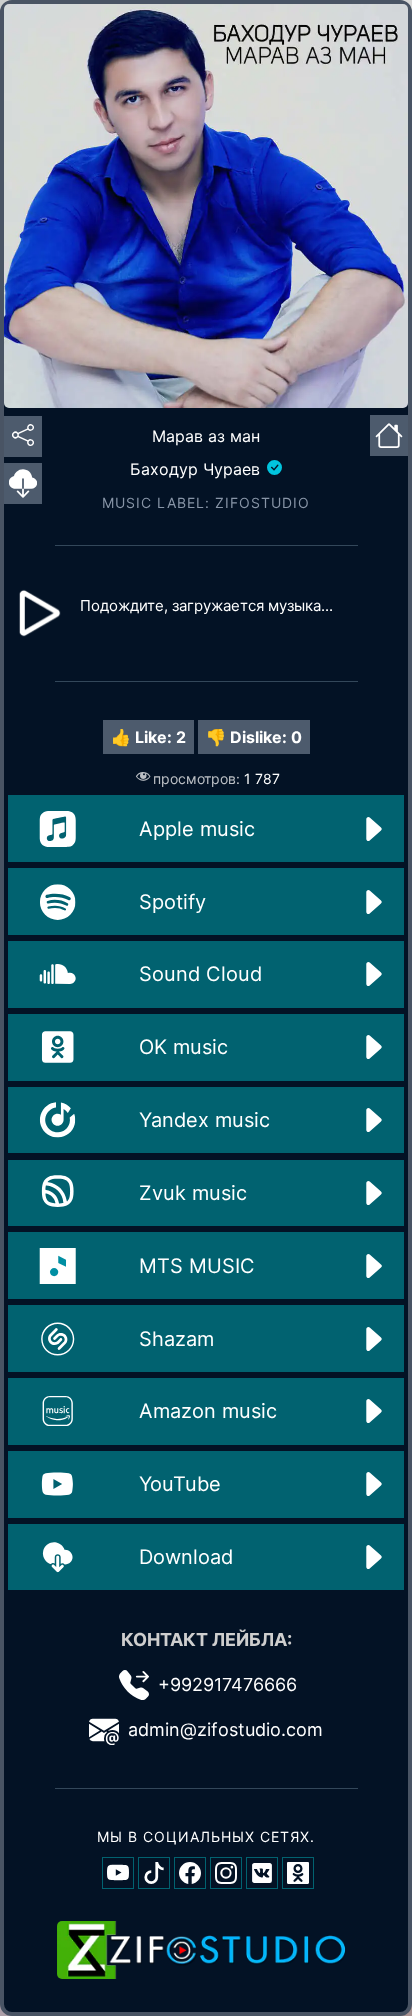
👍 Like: (148, 737)
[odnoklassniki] (298, 1873)
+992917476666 (227, 1684)
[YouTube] (118, 1873)
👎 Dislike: (254, 737)
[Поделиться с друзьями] (23, 436)
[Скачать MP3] (23, 484)
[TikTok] (154, 1873)
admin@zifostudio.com (225, 1729)
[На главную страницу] (389, 433)
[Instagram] (226, 1873)
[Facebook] (190, 1873)
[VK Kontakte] (262, 1873)
